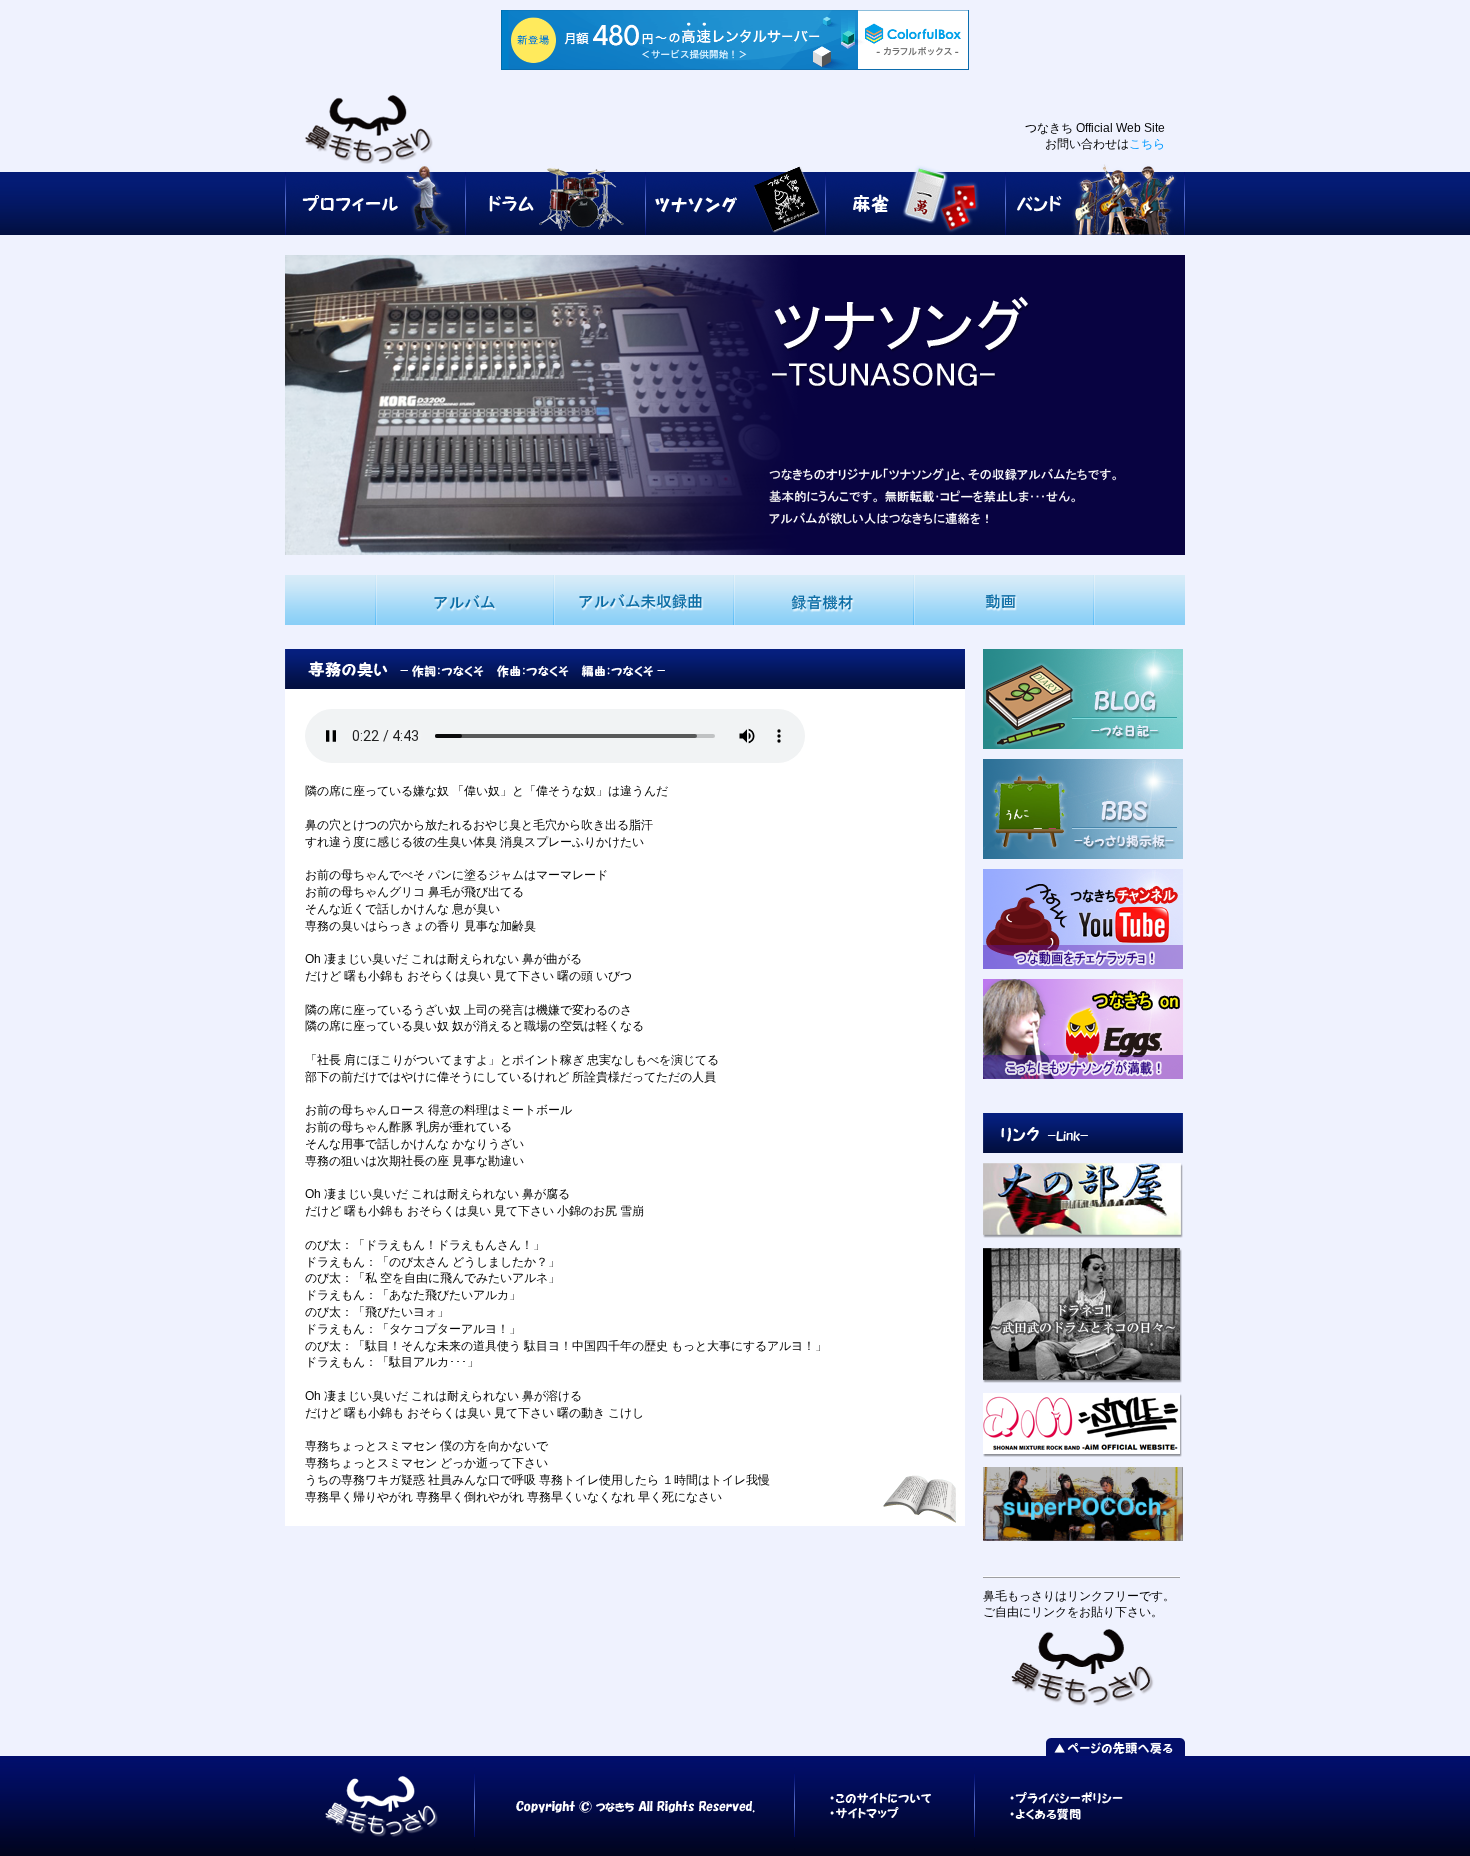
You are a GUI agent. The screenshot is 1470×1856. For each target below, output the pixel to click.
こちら (1147, 144)
